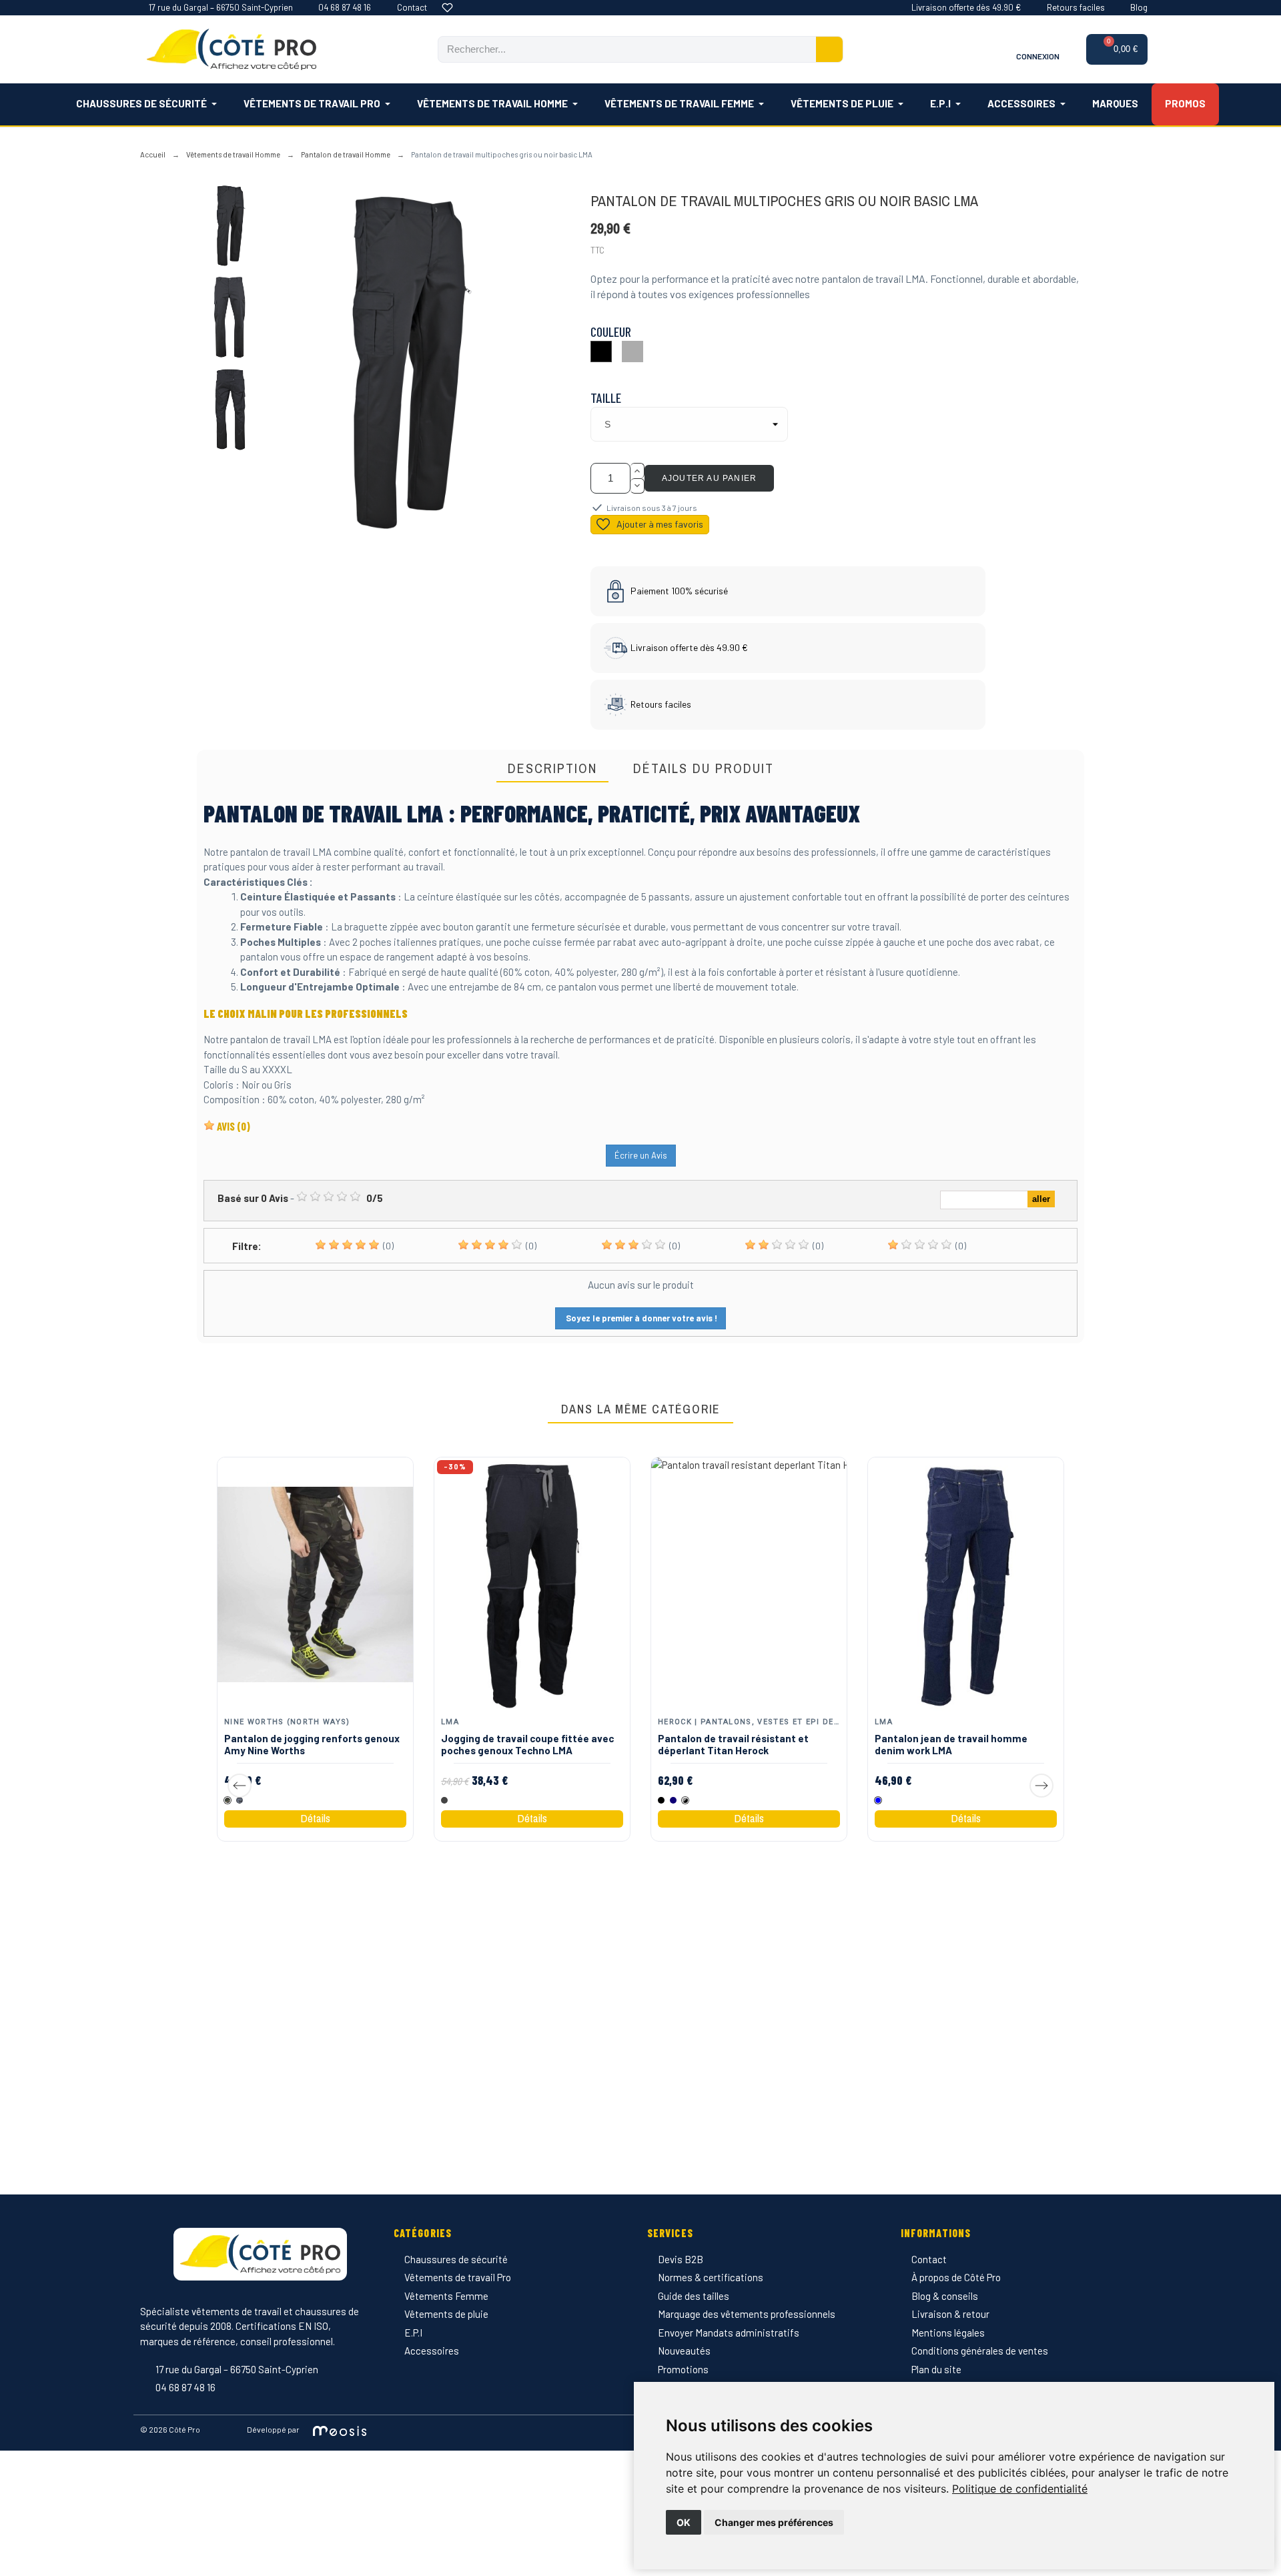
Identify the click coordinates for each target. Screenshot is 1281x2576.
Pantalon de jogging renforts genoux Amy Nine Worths (312, 1744)
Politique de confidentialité (1020, 2489)
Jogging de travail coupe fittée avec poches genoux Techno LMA (527, 1744)
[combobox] (619, 49)
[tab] (552, 769)
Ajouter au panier (709, 478)
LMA (450, 1721)
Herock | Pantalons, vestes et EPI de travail (765, 1721)
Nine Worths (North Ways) (287, 1721)
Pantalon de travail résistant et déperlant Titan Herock (733, 1744)
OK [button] (684, 2522)
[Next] (1041, 1786)
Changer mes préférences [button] (774, 2522)
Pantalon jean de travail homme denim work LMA (951, 1744)
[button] (1117, 49)
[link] (1020, 2489)
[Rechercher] (829, 49)
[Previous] (240, 1786)
